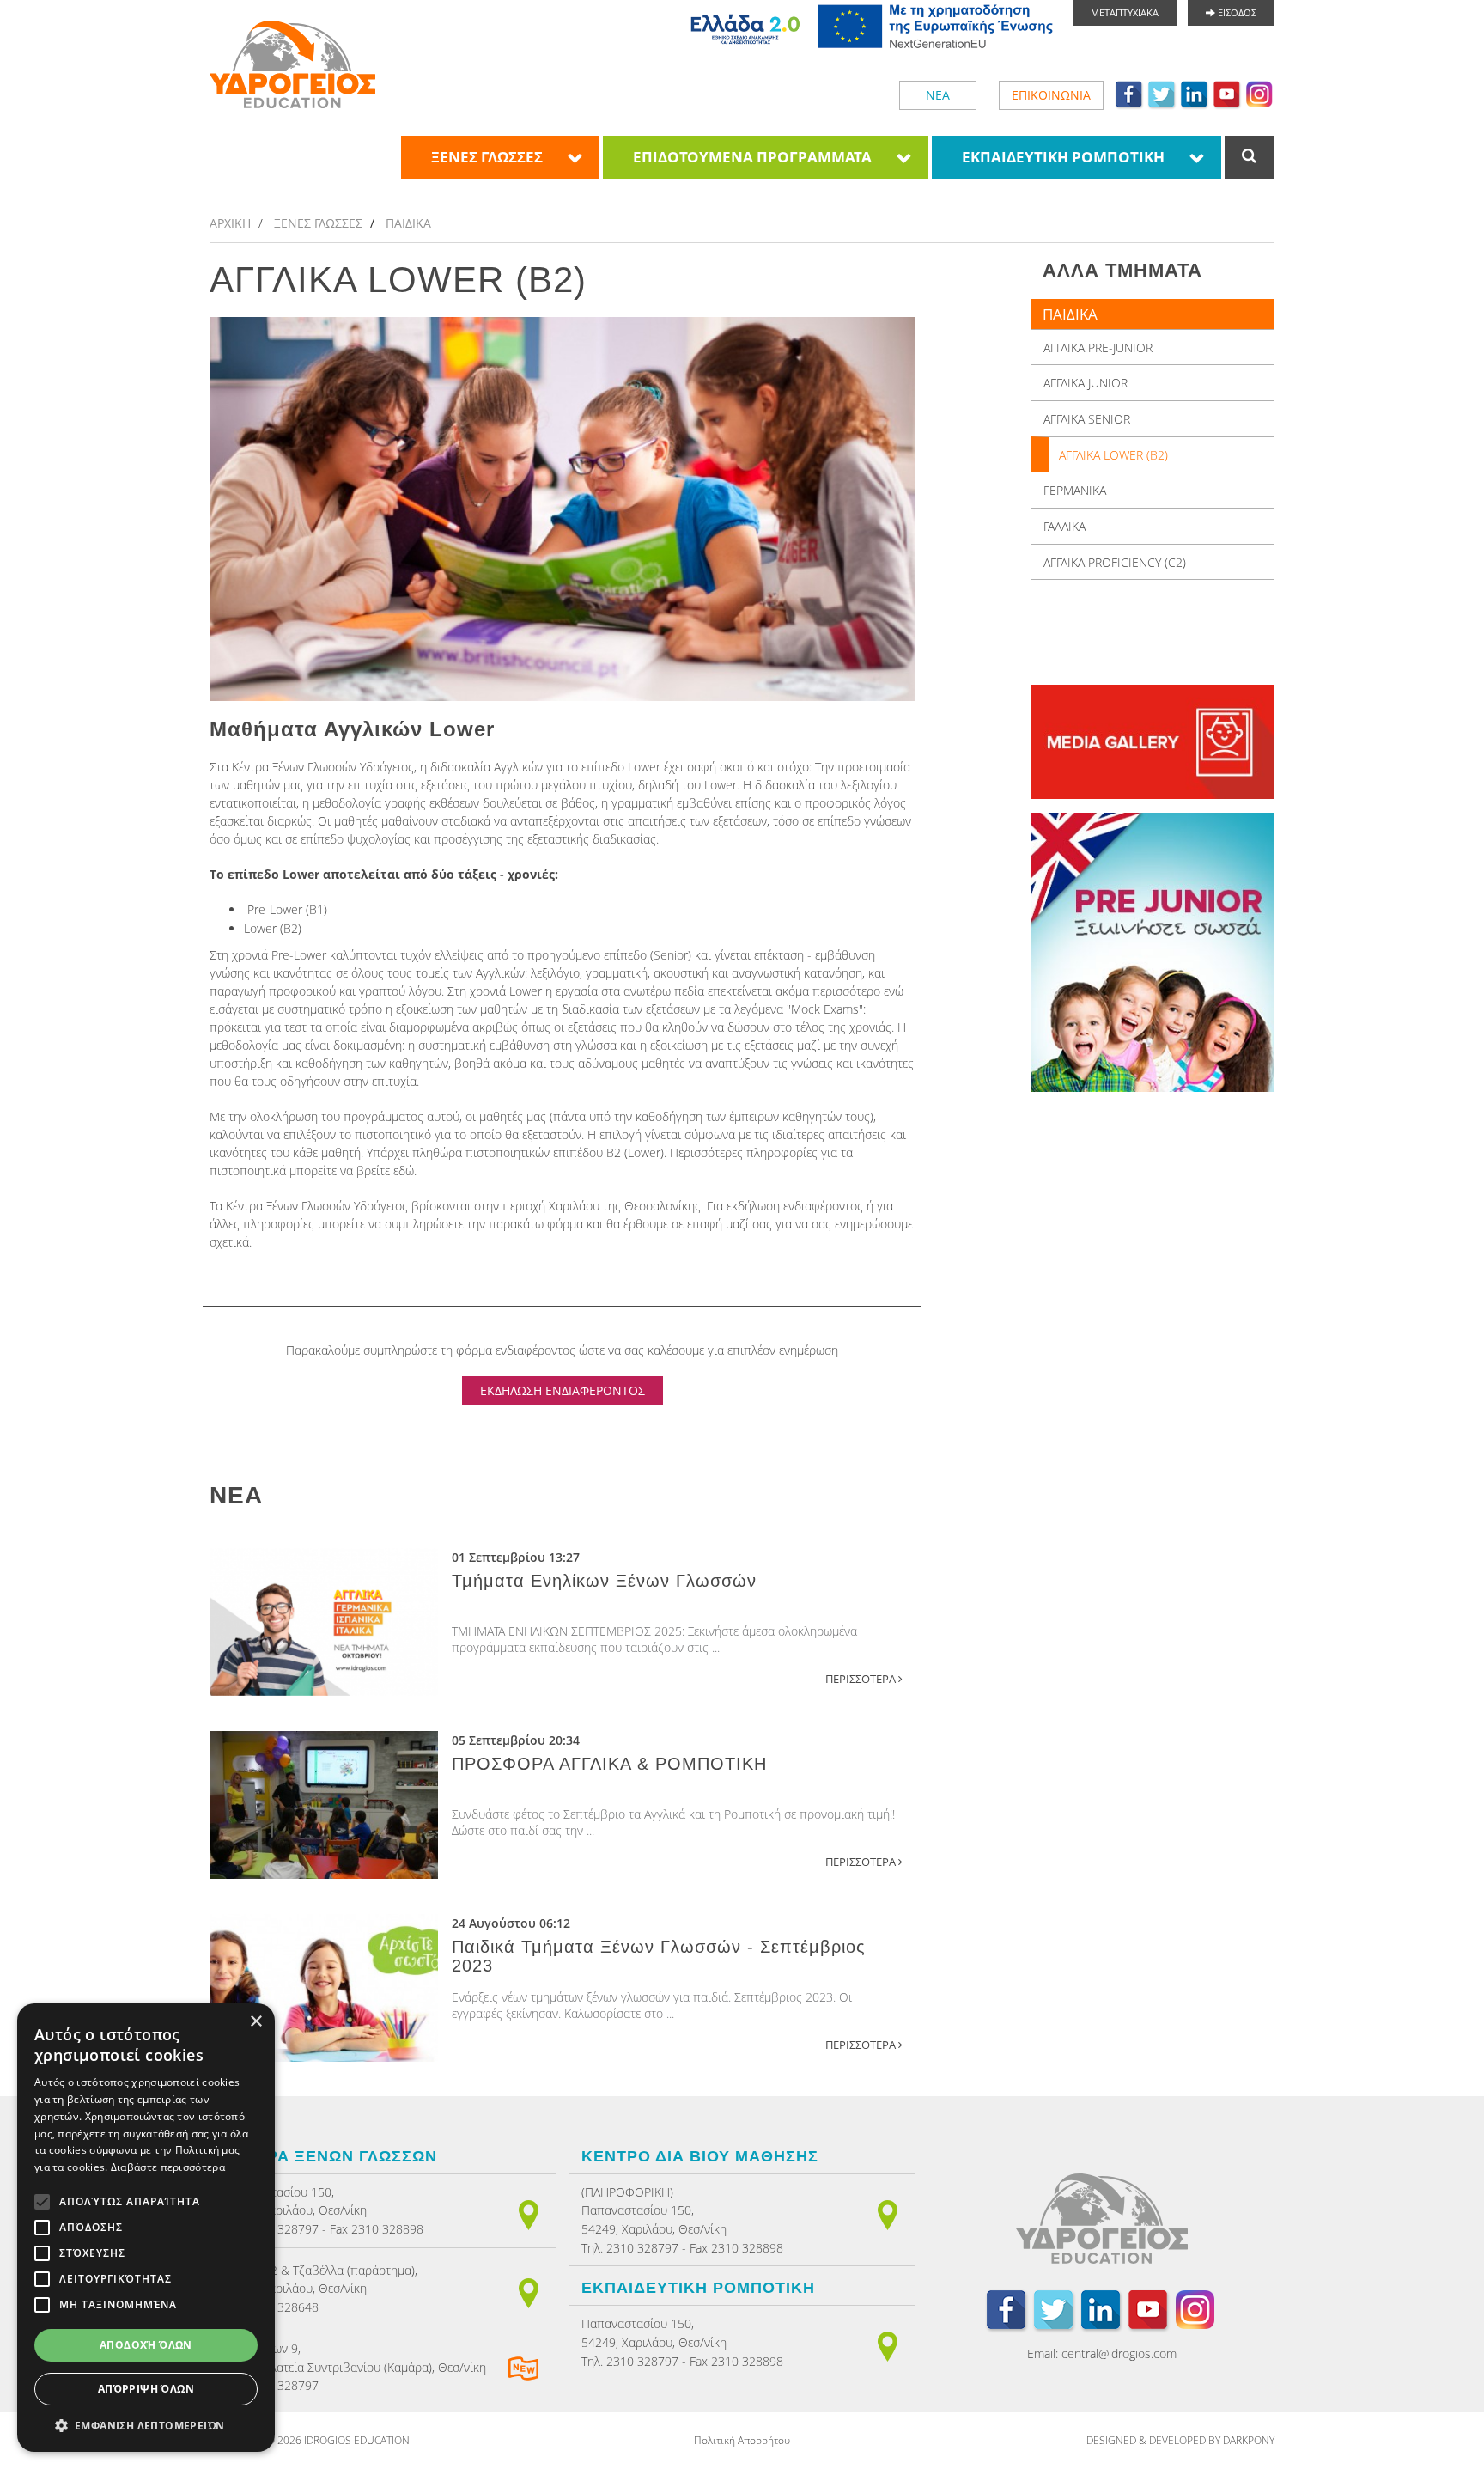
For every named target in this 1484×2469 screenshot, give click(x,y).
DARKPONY (1249, 2440)
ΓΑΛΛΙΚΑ (1064, 526)
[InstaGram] (1260, 94)
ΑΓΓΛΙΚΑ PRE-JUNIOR (1098, 347)
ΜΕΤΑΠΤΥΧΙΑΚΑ (1125, 12)
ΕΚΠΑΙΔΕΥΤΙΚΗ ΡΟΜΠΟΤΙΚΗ (1063, 157)
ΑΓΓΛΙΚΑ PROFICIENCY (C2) (1115, 562)
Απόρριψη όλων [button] (146, 2389)
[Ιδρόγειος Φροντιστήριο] (292, 64)
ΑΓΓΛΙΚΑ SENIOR (1087, 419)
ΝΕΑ (938, 95)
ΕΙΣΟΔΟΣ (1236, 12)
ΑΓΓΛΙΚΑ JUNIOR (1086, 383)
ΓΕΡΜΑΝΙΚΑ (1075, 490)
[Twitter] (1162, 94)
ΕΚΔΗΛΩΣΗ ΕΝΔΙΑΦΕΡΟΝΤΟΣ (563, 1390)
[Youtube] (1227, 94)
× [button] (255, 2022)
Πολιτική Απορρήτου (742, 2440)
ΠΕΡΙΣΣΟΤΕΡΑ (862, 1679)
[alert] (146, 2228)
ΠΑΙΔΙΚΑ (408, 223)
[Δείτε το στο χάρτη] (529, 2213)
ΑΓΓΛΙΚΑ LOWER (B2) (1113, 455)
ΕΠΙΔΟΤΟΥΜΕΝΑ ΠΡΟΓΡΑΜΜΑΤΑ (752, 157)
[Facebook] (1129, 94)
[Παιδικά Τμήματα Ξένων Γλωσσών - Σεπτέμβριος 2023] (324, 1988)
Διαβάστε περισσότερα (168, 2167)
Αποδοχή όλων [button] (146, 2345)
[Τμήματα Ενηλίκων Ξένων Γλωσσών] (324, 1622)
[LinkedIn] (1195, 94)
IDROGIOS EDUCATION (357, 2440)
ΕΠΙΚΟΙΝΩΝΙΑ (1051, 95)
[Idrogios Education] (1102, 2223)
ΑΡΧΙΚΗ (230, 223)
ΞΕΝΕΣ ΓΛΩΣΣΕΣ (487, 157)
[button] (146, 2426)
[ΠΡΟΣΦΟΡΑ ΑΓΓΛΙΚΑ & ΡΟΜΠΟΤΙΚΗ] (324, 1805)
